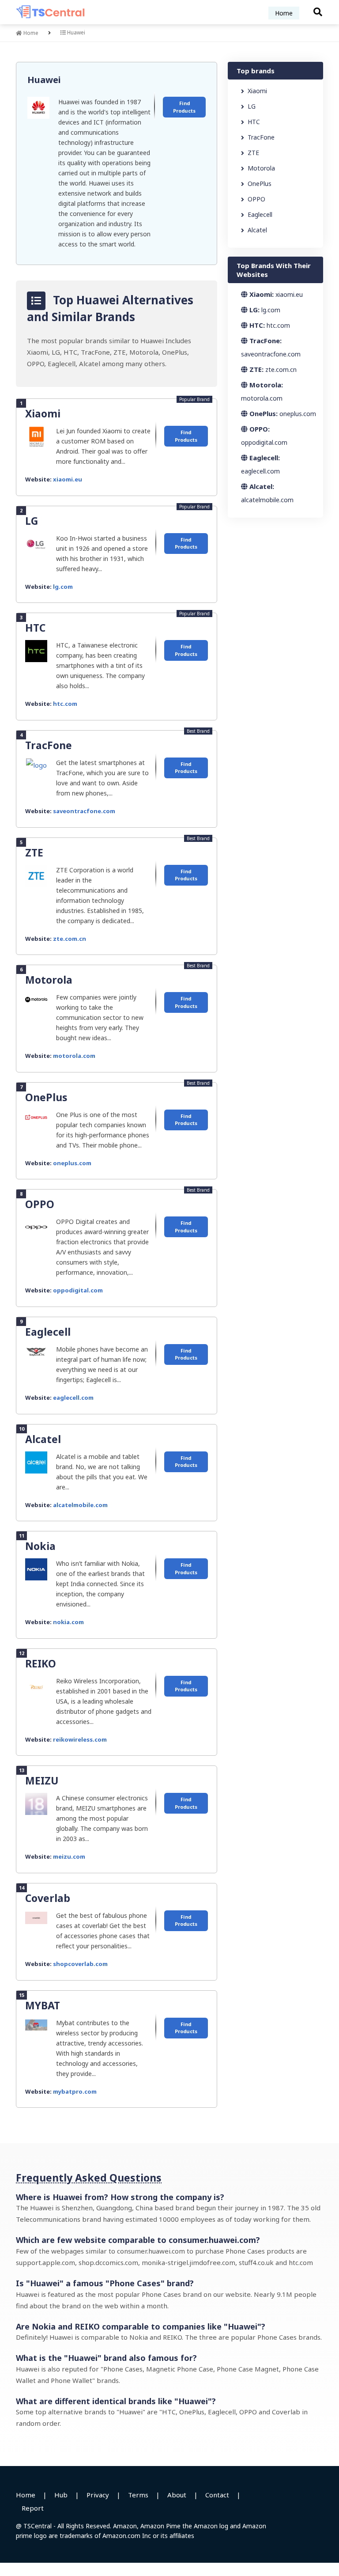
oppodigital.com (78, 1290)
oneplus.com (72, 1163)
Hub (61, 2495)
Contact (217, 2495)
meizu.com (69, 1856)
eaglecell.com (73, 1398)
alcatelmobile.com (80, 1505)
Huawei (44, 80)
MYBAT (43, 2005)
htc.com (65, 704)
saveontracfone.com (84, 811)
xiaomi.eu (68, 479)
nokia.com (68, 1622)
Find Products (184, 107)
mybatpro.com (75, 2091)
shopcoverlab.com (80, 1964)
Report (33, 2508)
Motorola (49, 980)
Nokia (40, 1546)
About (177, 2495)
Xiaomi (43, 413)
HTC (35, 628)
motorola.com (74, 1056)
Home (284, 13)
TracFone (49, 745)
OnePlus (46, 1097)
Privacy (98, 2495)
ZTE (34, 852)
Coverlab (48, 1898)
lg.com (63, 587)
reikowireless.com (80, 1739)
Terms (138, 2495)
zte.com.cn (70, 939)
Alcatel (43, 1439)
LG (32, 521)
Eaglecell (48, 1332)
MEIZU (42, 1780)
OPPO (40, 1204)
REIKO (41, 1663)
